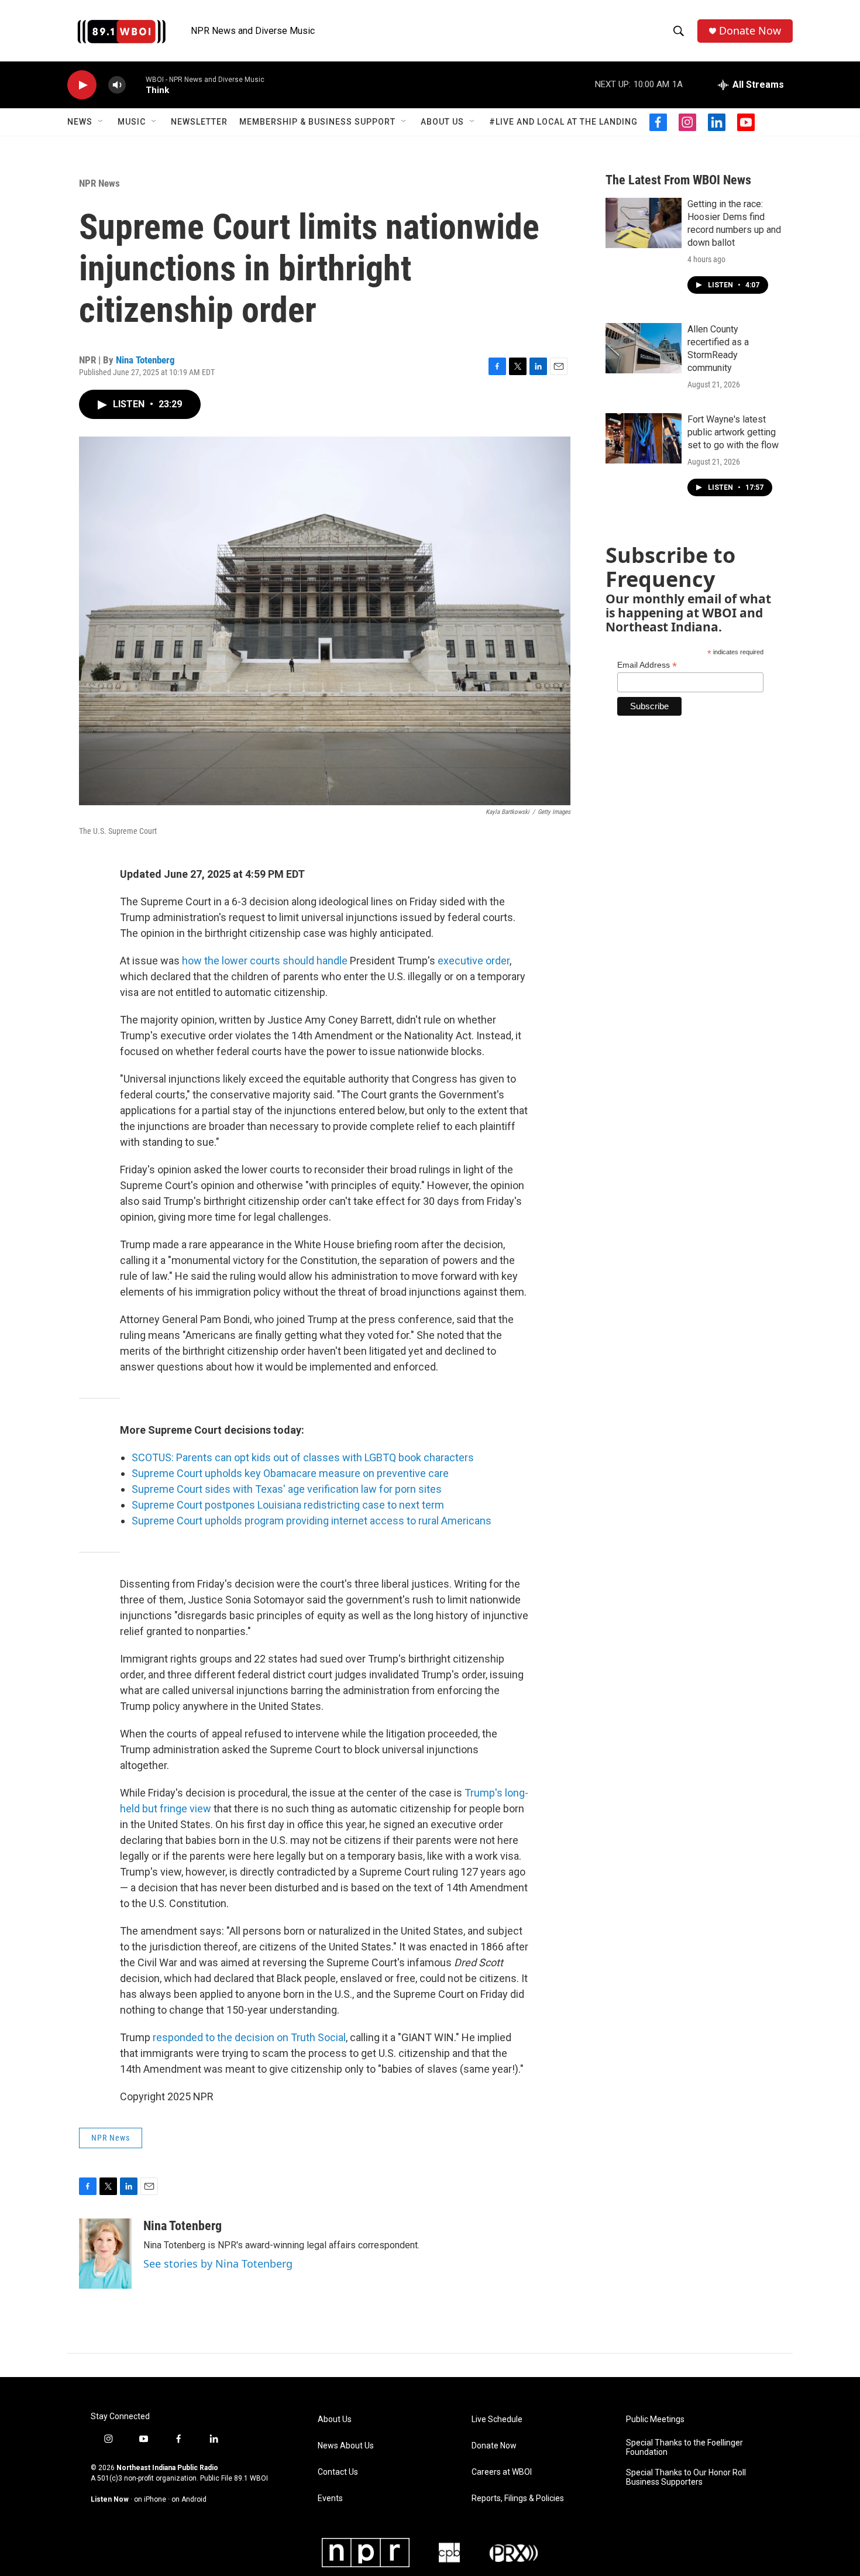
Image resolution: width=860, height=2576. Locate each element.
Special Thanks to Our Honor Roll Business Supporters (686, 2477)
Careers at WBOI (502, 2472)
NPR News (99, 183)
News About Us (346, 2446)
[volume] (117, 85)
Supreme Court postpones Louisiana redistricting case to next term (288, 1505)
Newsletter (199, 122)
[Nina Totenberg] (105, 2254)
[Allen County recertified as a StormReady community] (644, 348)
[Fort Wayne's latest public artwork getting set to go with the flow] (644, 438)
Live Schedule (497, 2419)
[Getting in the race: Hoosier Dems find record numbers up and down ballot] (644, 223)
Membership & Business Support (317, 122)
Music (132, 122)
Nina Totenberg (145, 360)
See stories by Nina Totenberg (218, 2264)
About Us (442, 122)
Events (330, 2498)
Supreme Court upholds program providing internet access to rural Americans (312, 1521)
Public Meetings (655, 2419)
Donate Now (750, 31)
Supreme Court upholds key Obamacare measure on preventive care (290, 1473)
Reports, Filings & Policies (518, 2498)
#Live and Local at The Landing (563, 122)
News (80, 122)
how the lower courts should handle (265, 961)
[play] (82, 85)
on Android (189, 2499)
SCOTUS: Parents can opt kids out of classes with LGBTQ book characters (303, 1457)
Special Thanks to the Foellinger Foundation (684, 2448)
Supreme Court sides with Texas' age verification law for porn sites (287, 1489)
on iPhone (150, 2499)
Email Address (647, 665)
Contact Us (338, 2472)
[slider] (136, 85)
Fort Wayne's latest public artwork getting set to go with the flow (733, 432)
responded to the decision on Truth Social (249, 2037)
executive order (474, 961)
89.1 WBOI (251, 2478)
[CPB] (449, 2553)
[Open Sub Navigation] (101, 122)
